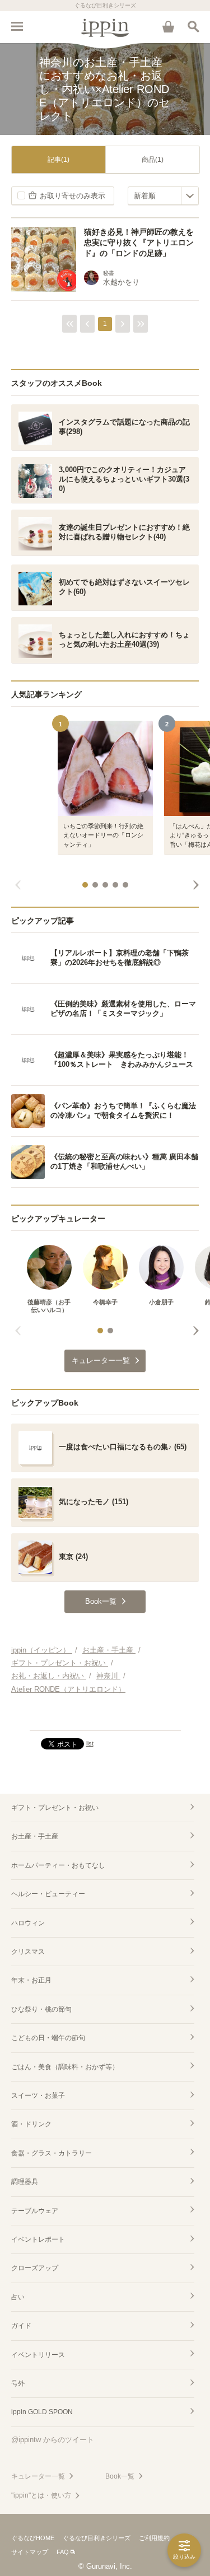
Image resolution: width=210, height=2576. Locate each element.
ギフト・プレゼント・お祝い (55, 1808)
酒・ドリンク (31, 2124)
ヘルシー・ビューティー (48, 1894)
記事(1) (59, 160)
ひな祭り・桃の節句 (41, 2009)
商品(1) (153, 160)
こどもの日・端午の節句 (48, 2038)
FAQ (63, 2552)
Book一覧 (120, 2476)
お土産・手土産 (35, 1836)
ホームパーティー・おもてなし (58, 1865)
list (90, 1743)
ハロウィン (28, 1923)
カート (168, 26)
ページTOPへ (105, 1717)
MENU (17, 26)
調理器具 (25, 2182)
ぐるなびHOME (33, 2538)
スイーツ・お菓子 (38, 2096)
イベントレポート (38, 2239)
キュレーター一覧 (38, 2476)
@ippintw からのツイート (53, 2440)
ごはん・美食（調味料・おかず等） (65, 2067)
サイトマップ (30, 2552)
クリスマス (28, 1952)
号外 (18, 2383)
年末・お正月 (31, 1980)
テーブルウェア (35, 2211)
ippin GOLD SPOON (42, 2412)
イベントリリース (38, 2355)
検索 (193, 26)
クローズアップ (35, 2268)
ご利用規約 (154, 2538)
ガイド (21, 2326)
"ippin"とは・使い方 (41, 2495)
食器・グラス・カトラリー (52, 2153)
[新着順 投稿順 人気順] (163, 196)
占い (18, 2297)
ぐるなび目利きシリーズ (97, 2538)
